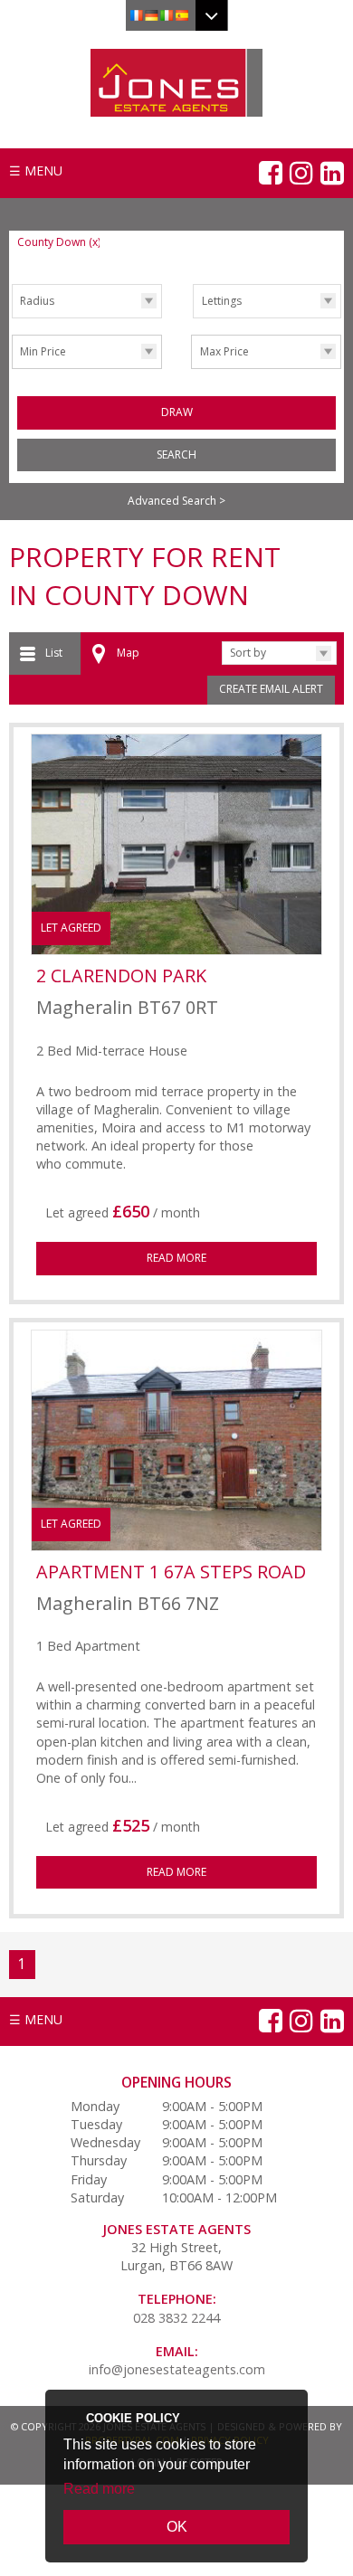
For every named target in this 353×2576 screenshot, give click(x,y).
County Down (59, 242)
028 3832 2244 (176, 2318)
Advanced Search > (176, 501)
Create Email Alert (271, 689)
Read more (99, 2489)
